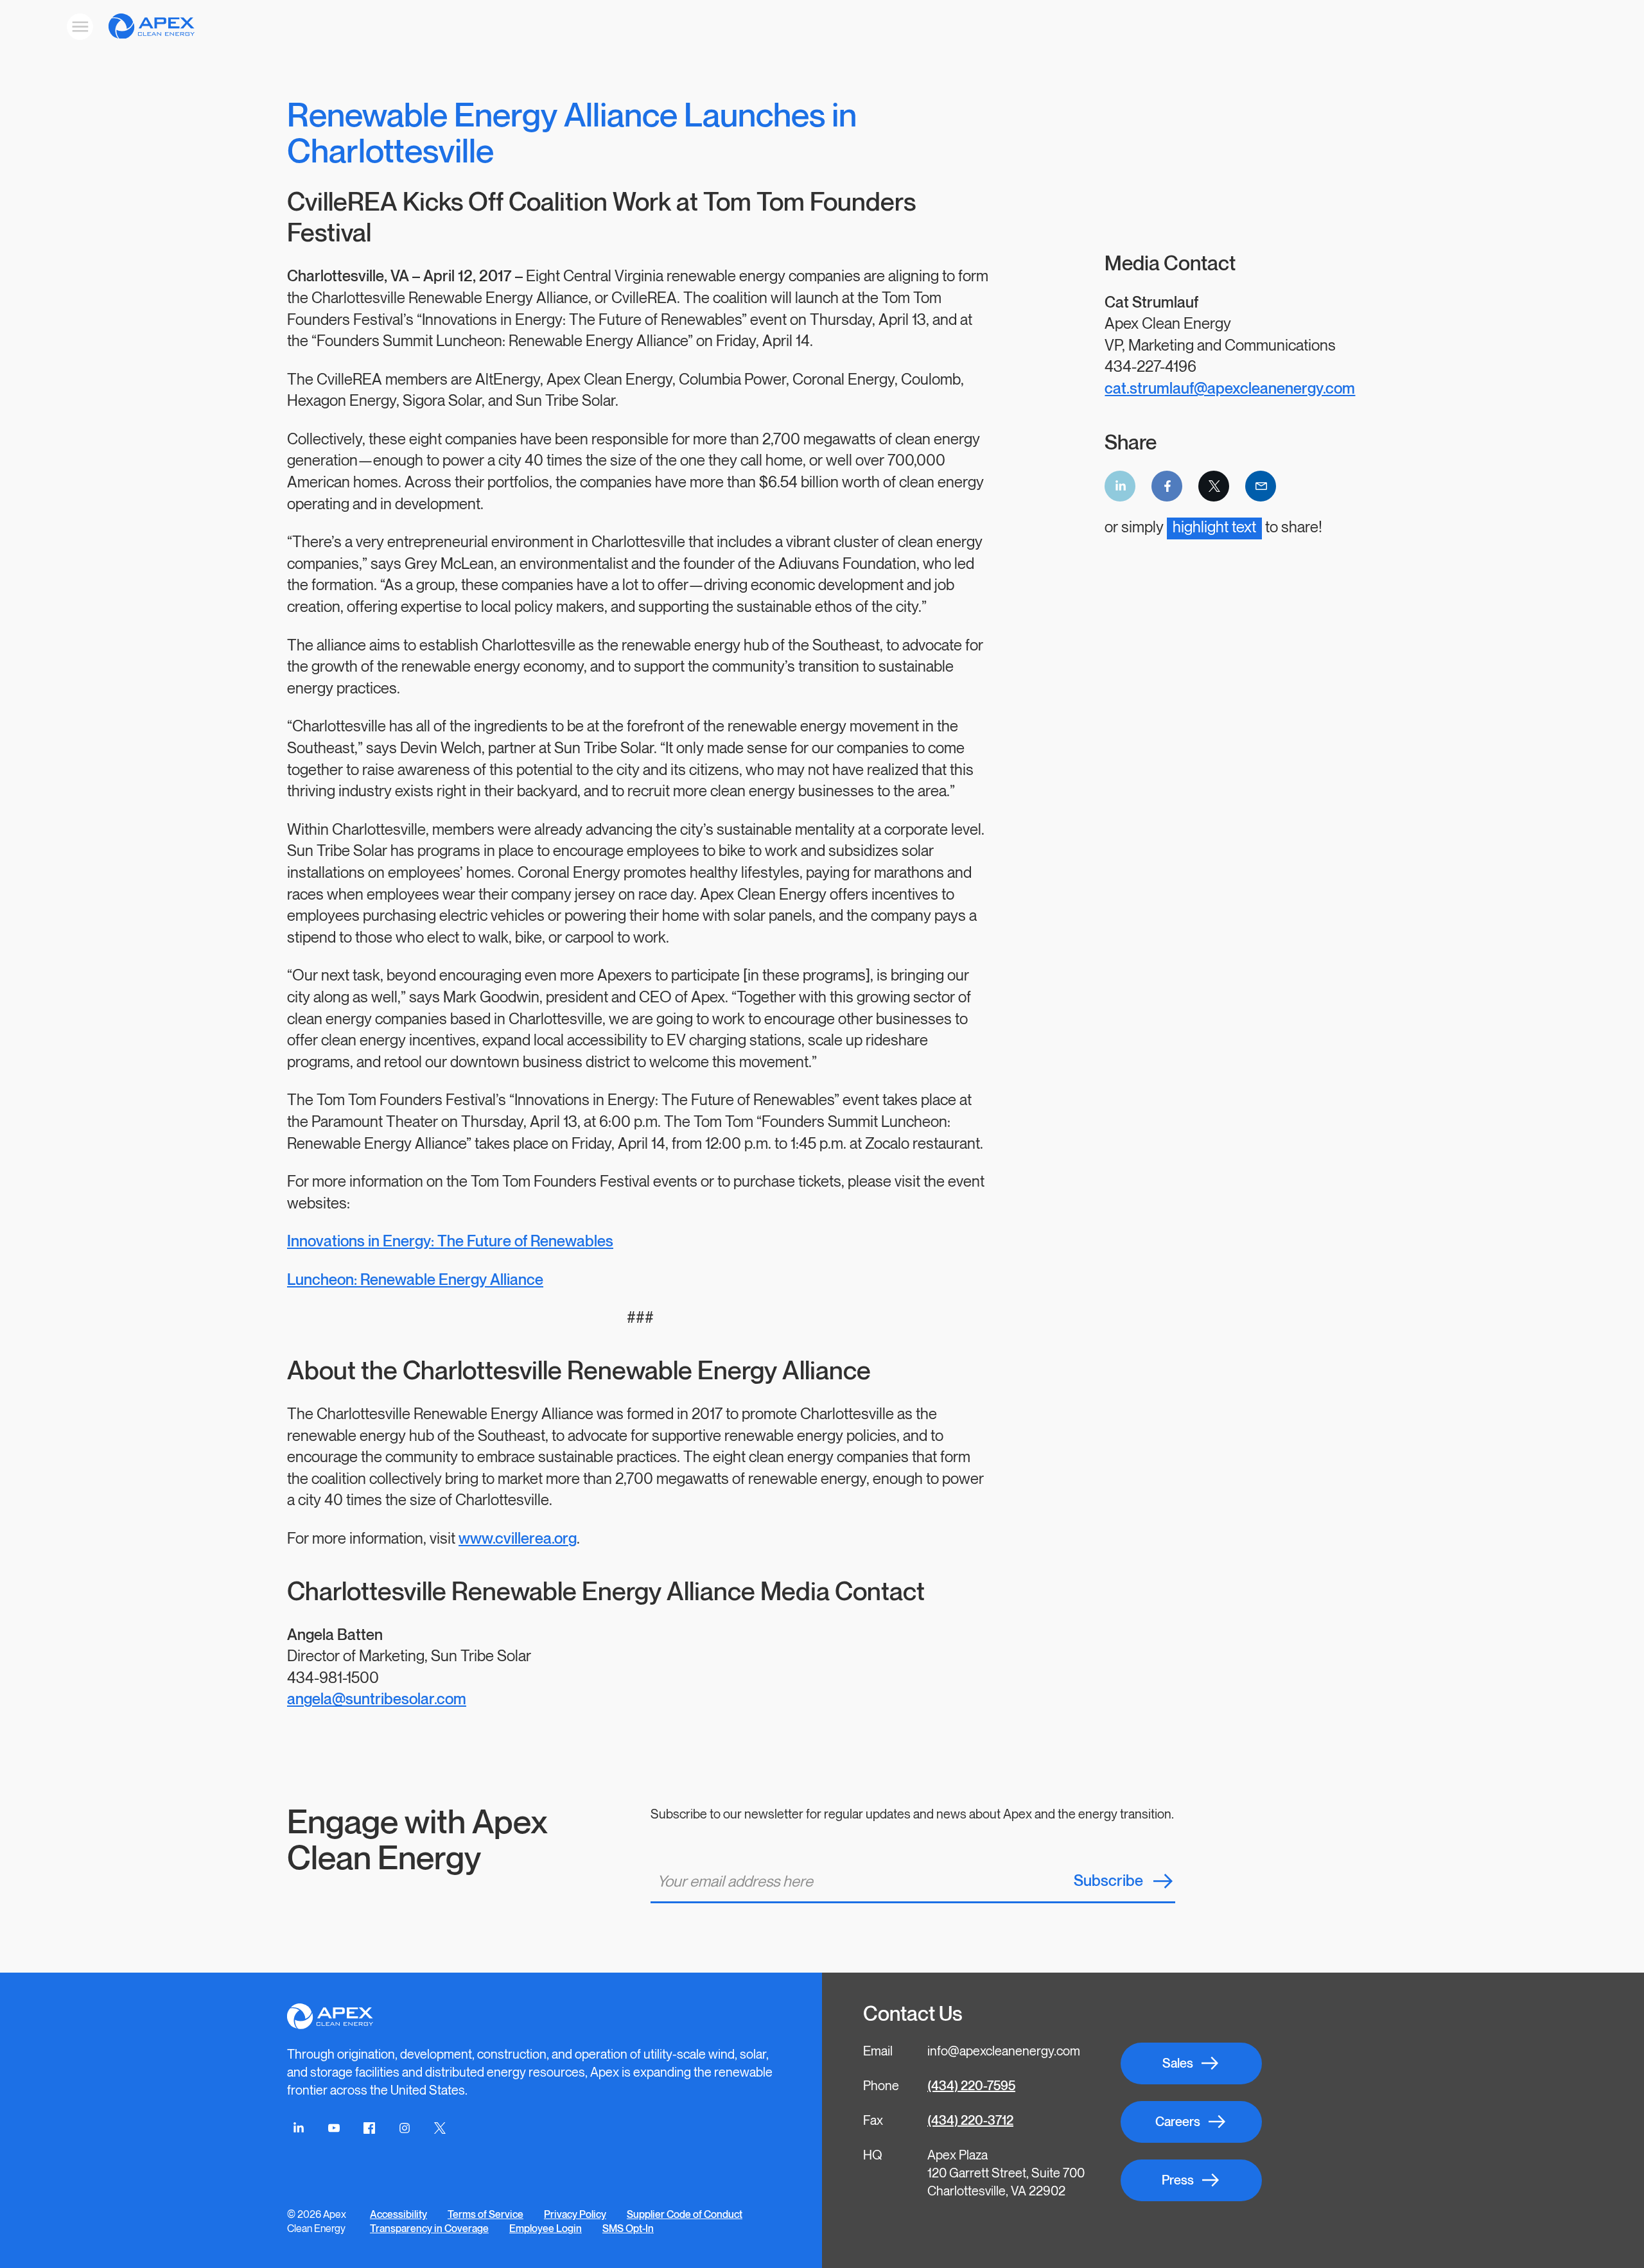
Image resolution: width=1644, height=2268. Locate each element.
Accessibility (398, 2215)
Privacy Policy (575, 2215)
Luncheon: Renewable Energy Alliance (415, 1280)
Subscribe (1108, 1881)
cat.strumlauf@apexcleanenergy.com (1230, 389)
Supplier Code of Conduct (685, 2215)
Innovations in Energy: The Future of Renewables (450, 1242)
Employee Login (546, 2229)
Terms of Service (485, 2215)
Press (1178, 2181)
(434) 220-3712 (970, 2121)
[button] (851, 27)
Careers (1178, 2122)
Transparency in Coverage (429, 2229)
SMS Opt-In (628, 2229)
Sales (1178, 2064)
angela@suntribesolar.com (377, 1699)
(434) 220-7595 (971, 2086)
